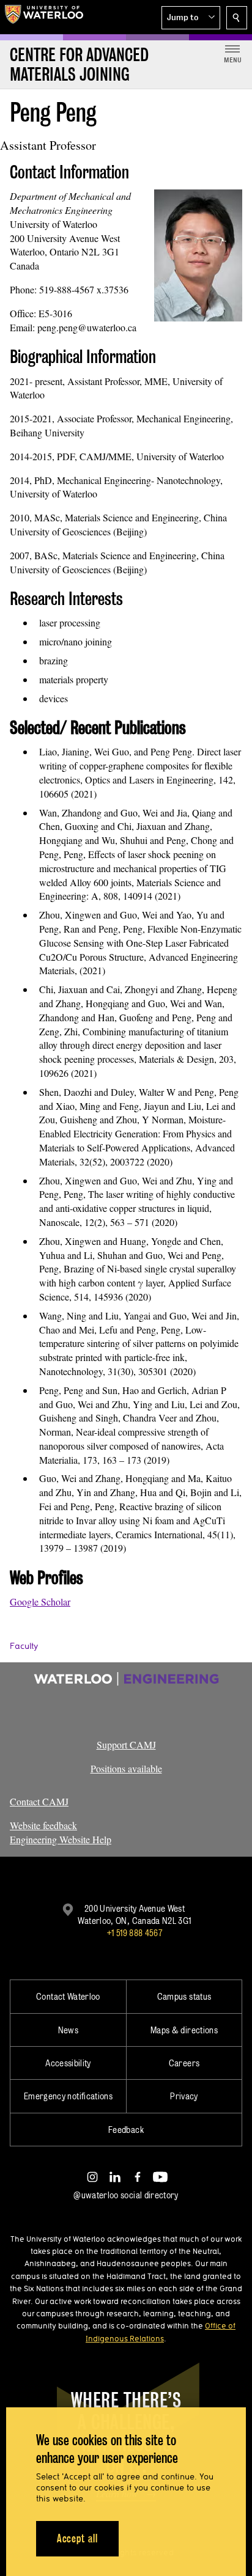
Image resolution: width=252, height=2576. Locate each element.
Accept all (77, 2538)
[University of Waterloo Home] (44, 17)
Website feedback (43, 1825)
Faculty (24, 1646)
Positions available (126, 1768)
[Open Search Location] (237, 18)
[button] (191, 18)
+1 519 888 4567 (135, 1933)
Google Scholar (40, 1602)
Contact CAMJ (39, 1801)
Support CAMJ (126, 1745)
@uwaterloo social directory (126, 2195)
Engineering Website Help (61, 1839)
